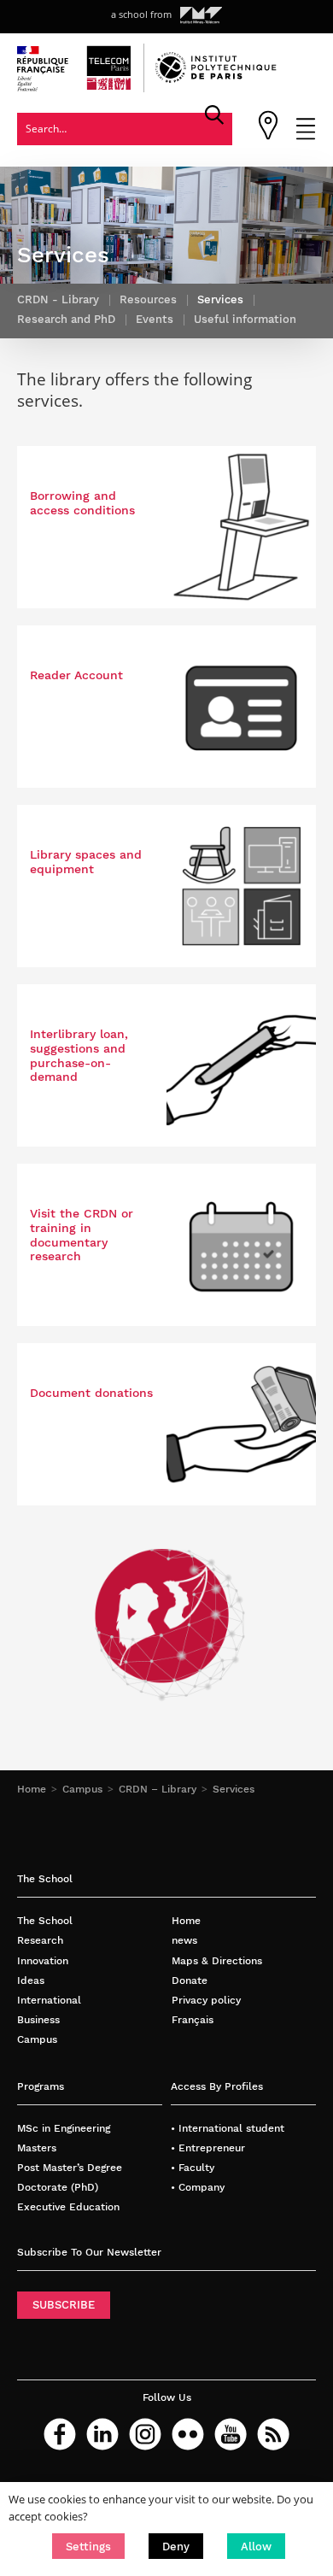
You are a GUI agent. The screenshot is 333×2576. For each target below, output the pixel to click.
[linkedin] (102, 2434)
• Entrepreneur (208, 2148)
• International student (228, 2128)
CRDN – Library (158, 1789)
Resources (148, 299)
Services (234, 1789)
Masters (37, 2148)
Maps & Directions (217, 1960)
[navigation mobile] (306, 136)
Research (40, 1940)
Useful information (245, 319)
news (184, 1940)
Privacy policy (206, 2000)
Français (193, 2019)
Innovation (43, 1960)
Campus (82, 1789)
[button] (88, 2546)
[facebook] (60, 2434)
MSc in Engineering (64, 2128)
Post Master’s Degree (70, 2167)
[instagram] (145, 2434)
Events (155, 319)
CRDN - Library (58, 299)
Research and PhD (66, 319)
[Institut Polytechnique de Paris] (216, 79)
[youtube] (231, 2434)
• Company (198, 2187)
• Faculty (193, 2167)
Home (32, 1789)
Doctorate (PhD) (58, 2187)
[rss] (273, 2434)
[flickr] (188, 2434)
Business (38, 2019)
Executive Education (68, 2206)
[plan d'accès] (268, 136)
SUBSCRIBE (64, 2305)
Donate (190, 1980)
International (49, 2000)
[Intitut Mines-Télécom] (202, 15)
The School (45, 1920)
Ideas (31, 1980)
